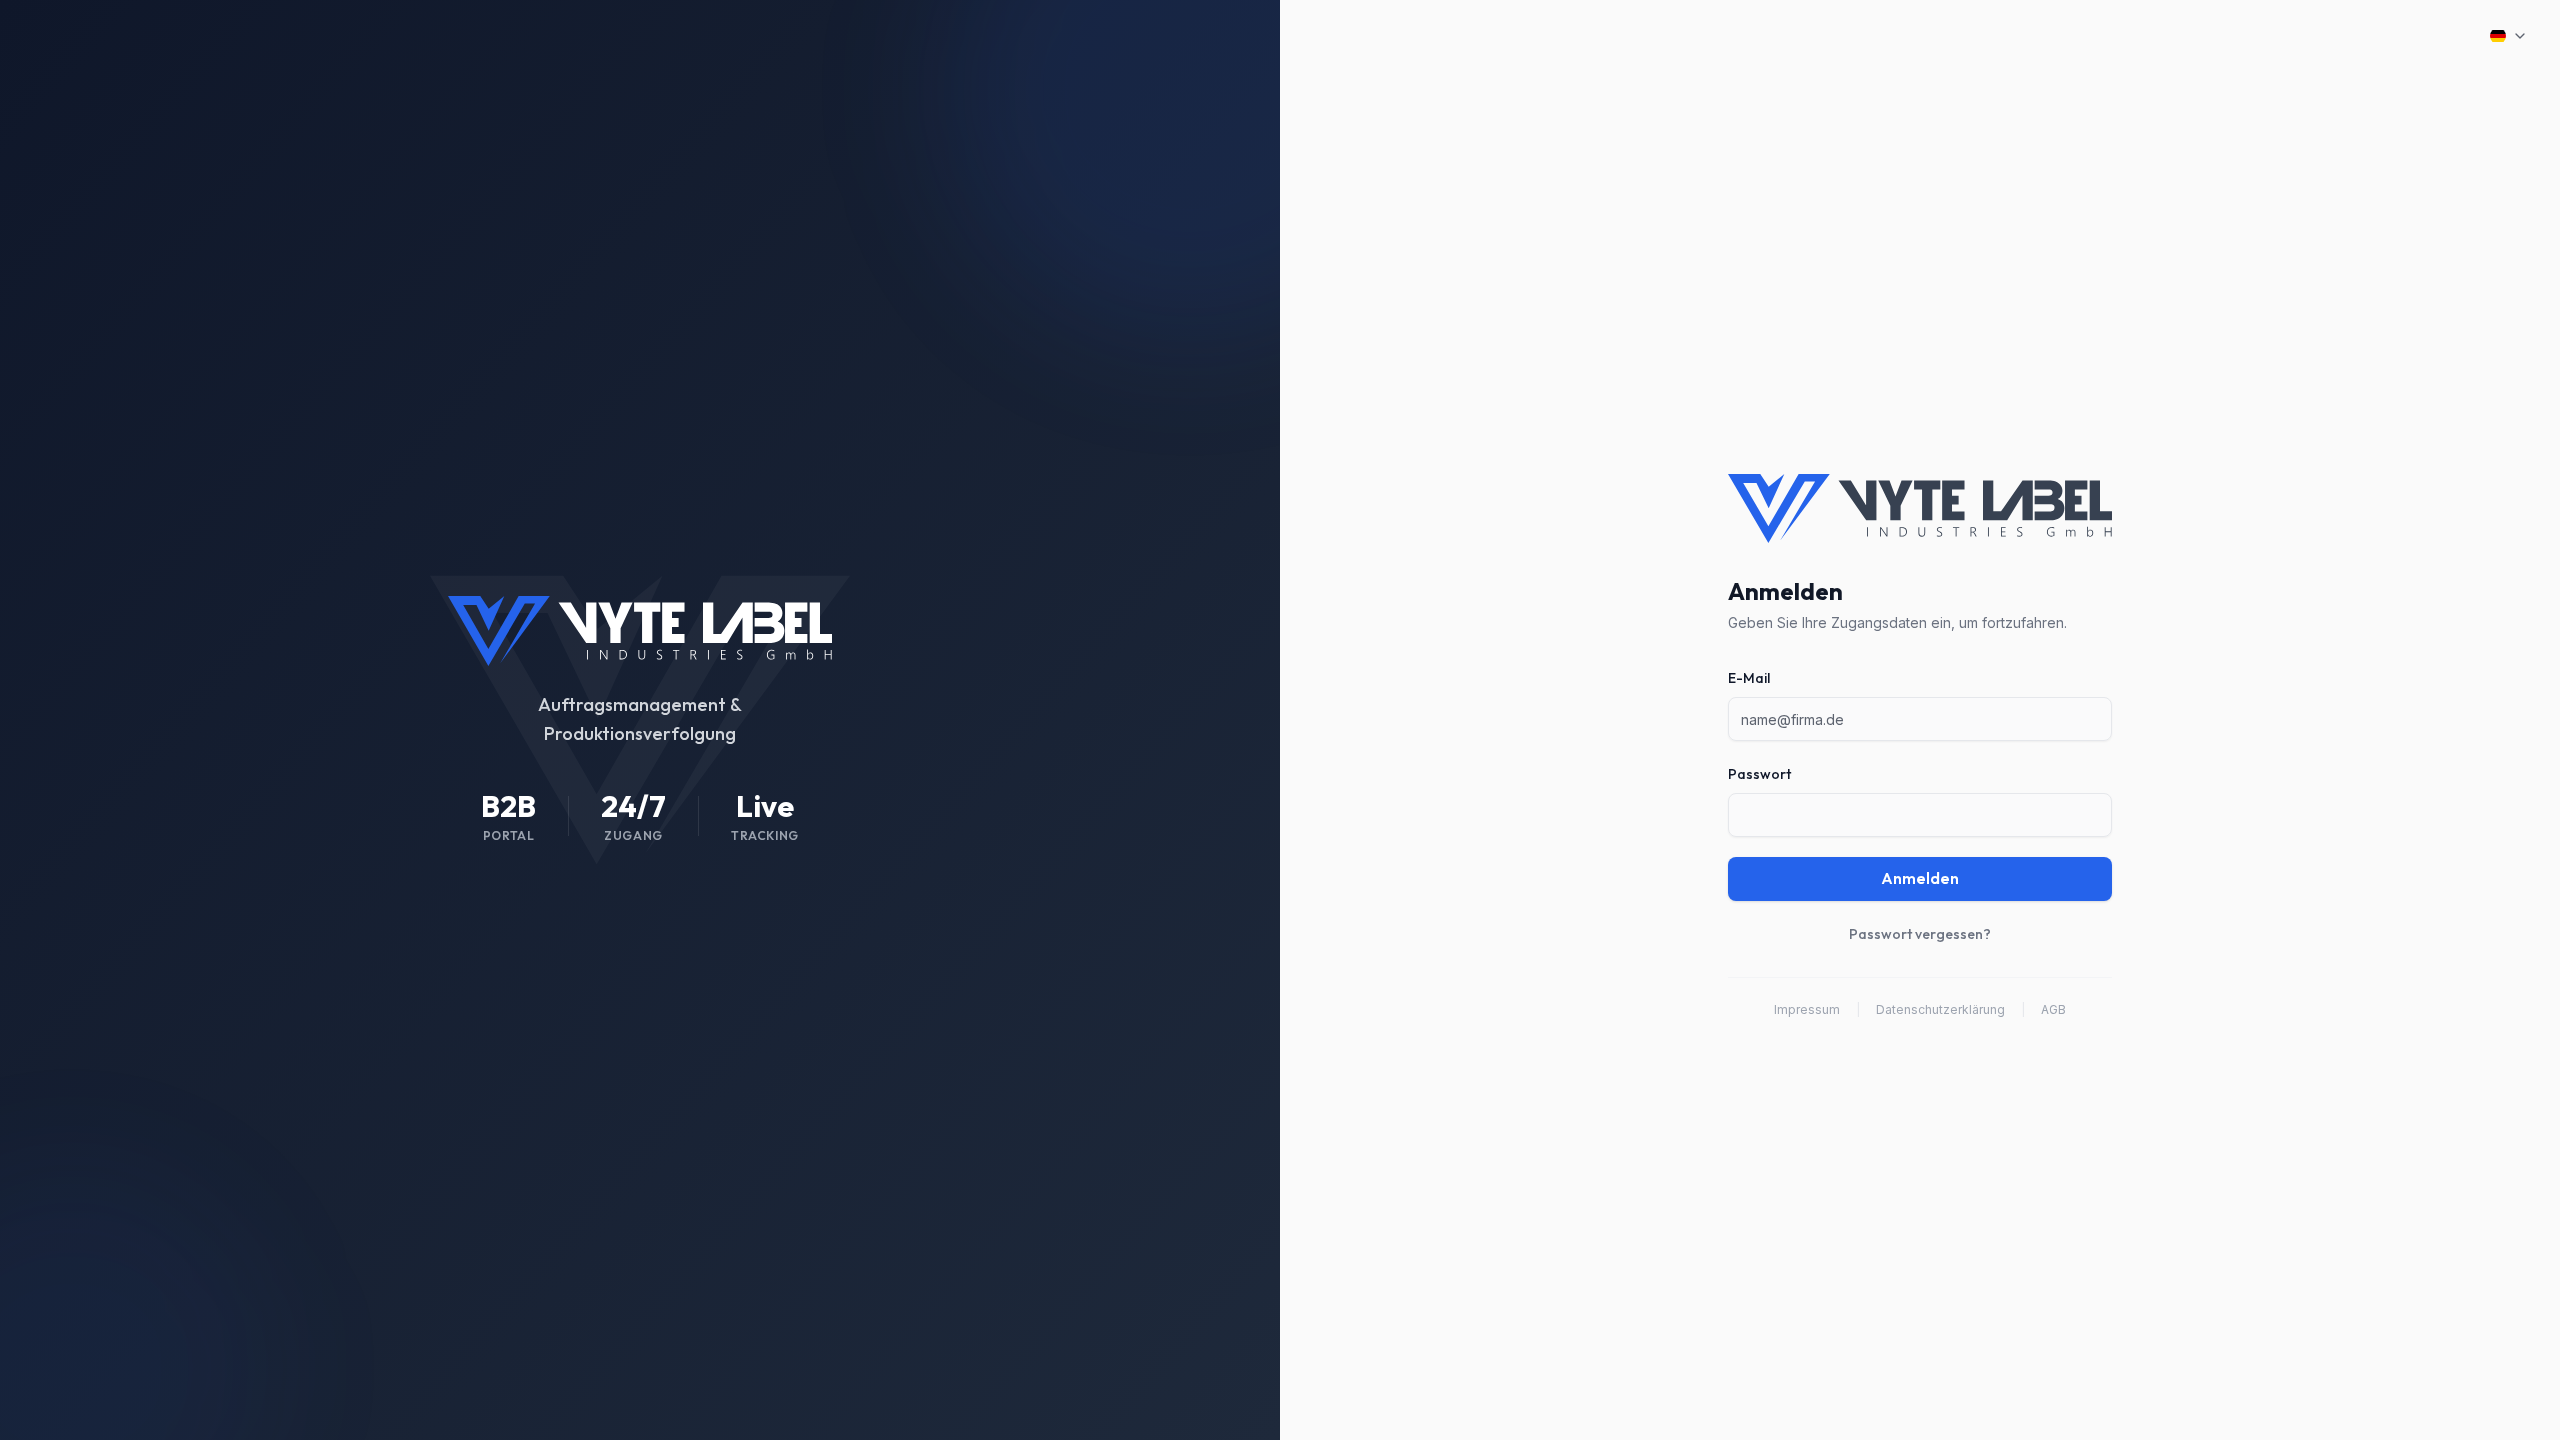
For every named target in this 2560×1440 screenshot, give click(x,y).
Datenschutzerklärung (1940, 1009)
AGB (2053, 1009)
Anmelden (1920, 878)
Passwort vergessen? (1920, 934)
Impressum (1807, 1009)
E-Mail (1749, 678)
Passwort (1759, 774)
